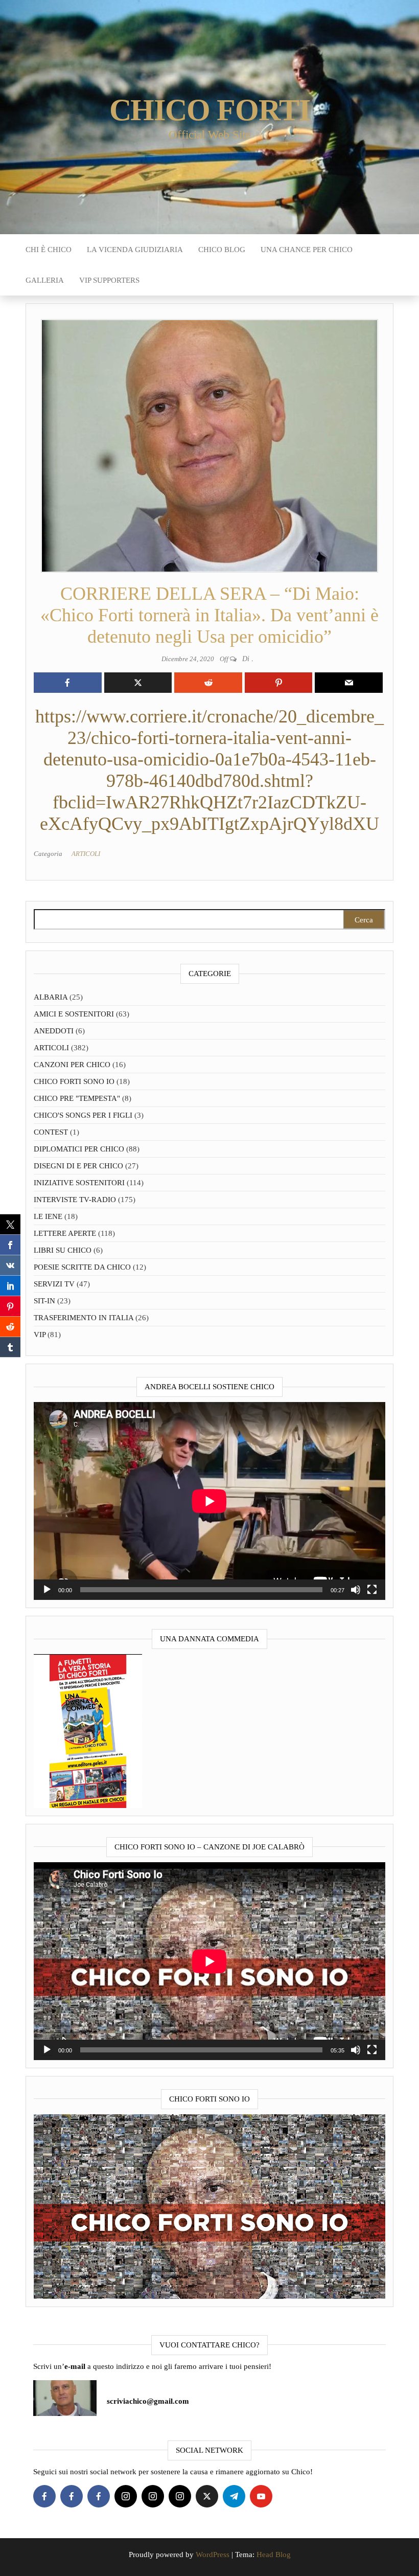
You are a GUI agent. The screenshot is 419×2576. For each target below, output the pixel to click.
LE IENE (48, 1216)
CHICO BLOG (222, 250)
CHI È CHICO (49, 250)
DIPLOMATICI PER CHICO (79, 1149)
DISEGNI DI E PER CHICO (78, 1166)
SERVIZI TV (54, 1284)
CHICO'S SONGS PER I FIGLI (83, 1115)
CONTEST (51, 1132)
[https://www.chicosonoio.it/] (209, 2206)
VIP (40, 1335)
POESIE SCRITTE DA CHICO (82, 1267)
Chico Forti (210, 110)
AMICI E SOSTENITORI (74, 1014)
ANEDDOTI (54, 1031)
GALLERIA (45, 280)
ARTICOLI (86, 854)
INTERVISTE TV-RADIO (75, 1200)
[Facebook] (44, 2496)
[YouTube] (261, 2496)
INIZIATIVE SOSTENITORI (79, 1183)
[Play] (47, 1590)
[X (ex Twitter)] (207, 2496)
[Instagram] (126, 2496)
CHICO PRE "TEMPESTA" (77, 1098)
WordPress (213, 2555)
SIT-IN (44, 1301)
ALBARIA (51, 997)
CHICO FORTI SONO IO (74, 1081)
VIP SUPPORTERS (109, 280)
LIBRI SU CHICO (63, 1250)
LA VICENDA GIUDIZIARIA (135, 250)
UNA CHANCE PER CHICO (307, 250)
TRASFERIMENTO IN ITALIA (84, 1318)
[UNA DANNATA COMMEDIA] (88, 1730)
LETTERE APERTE (65, 1233)
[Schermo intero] (372, 1590)
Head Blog (274, 2555)
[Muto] (356, 1590)
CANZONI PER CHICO (72, 1065)
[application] (209, 1501)
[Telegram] (234, 2496)
